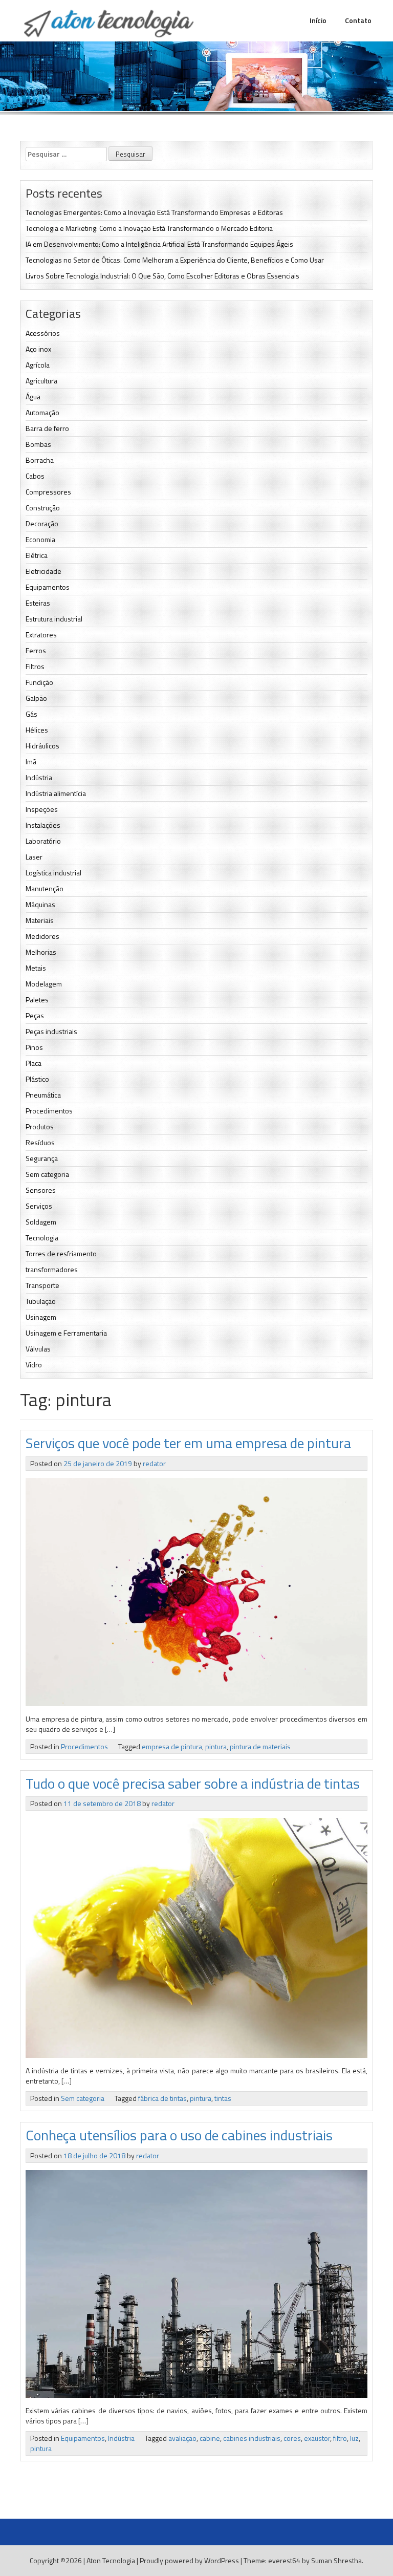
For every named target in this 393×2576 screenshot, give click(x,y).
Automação (42, 412)
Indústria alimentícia (56, 793)
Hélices (37, 730)
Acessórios (43, 333)
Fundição (39, 682)
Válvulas (38, 1349)
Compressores (48, 492)
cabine (210, 2438)
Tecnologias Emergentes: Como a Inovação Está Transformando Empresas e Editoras (154, 212)
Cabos (35, 476)
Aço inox (38, 349)
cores (292, 2438)
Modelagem (44, 984)
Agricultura (41, 381)
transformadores (52, 1269)
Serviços (39, 1206)
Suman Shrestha (336, 2560)
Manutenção (45, 888)
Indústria (39, 777)
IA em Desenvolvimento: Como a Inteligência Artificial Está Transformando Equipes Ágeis (159, 244)
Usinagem (41, 1317)
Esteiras (38, 603)
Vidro (34, 1365)
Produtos (40, 1126)
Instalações (43, 825)
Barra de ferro (47, 428)
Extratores (41, 635)
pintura (216, 1746)
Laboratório (43, 841)
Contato (358, 20)
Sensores (41, 1190)
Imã (31, 761)
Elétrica (37, 555)
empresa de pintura (172, 1746)
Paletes (37, 1000)
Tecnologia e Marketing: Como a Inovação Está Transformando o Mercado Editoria (149, 228)
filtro (340, 2438)
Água (33, 396)
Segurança (42, 1158)
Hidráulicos (42, 746)
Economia (40, 539)
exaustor (317, 2438)
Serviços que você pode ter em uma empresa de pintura (188, 1443)
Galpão (36, 698)
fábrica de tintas (162, 2098)
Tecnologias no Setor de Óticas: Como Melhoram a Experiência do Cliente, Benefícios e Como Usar (175, 260)
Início (318, 20)
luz (354, 2438)
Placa (34, 1063)
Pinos (34, 1047)
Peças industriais (51, 1031)
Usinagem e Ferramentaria (66, 1333)
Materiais (40, 920)
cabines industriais (252, 2438)
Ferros (36, 650)
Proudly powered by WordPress (189, 2560)
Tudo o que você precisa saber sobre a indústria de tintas (193, 1783)
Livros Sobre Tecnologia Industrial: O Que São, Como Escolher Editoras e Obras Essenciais (162, 276)
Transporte (42, 1285)
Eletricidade (43, 571)
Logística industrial (53, 873)
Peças (35, 1015)
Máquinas (40, 904)
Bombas (38, 444)
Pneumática (43, 1095)
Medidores (42, 936)
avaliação (182, 2438)
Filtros (35, 666)
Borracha (40, 460)
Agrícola (38, 365)
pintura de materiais (260, 1746)
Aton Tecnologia (111, 2560)
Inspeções (42, 809)
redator (154, 1463)
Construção (43, 508)
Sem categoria (47, 1174)
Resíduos (40, 1142)
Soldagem (41, 1222)
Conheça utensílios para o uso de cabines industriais (179, 2135)
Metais (36, 968)
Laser (34, 857)
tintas (223, 2098)
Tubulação (41, 1301)
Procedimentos (49, 1111)
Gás (31, 714)
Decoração (42, 523)
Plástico (37, 1079)
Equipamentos (48, 587)
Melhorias (41, 952)
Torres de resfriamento (61, 1253)
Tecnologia (42, 1238)
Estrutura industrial (54, 619)
